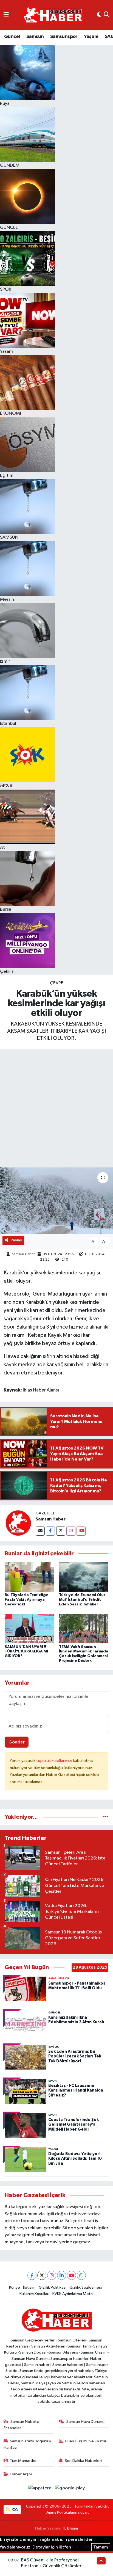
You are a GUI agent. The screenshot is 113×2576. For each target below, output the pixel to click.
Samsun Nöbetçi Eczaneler (22, 2425)
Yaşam (91, 37)
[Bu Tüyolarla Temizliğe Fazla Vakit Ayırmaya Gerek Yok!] (29, 1577)
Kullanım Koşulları (34, 2294)
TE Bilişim (70, 2528)
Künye (15, 2287)
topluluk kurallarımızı (55, 1761)
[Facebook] (50, 1531)
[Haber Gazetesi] (53, 15)
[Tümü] (106, 1817)
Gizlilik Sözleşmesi (86, 2287)
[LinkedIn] (62, 2275)
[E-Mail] (40, 1531)
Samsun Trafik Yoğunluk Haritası (28, 2444)
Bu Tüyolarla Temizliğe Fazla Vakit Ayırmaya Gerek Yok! (26, 1600)
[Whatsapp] (81, 2275)
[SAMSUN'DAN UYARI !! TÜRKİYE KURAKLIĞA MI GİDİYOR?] (29, 1628)
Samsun (35, 37)
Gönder (17, 1742)
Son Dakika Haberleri (83, 2461)
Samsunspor (64, 37)
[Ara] (107, 15)
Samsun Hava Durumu (85, 2422)
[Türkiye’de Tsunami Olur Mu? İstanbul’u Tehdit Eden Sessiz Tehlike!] (84, 1577)
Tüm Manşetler (23, 2461)
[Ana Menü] (6, 15)
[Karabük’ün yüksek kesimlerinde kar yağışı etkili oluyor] (56, 1201)
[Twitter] (61, 1531)
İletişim (29, 2287)
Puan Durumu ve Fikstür (86, 2441)
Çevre (57, 983)
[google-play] (70, 2489)
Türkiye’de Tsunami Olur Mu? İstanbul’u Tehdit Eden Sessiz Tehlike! (82, 1600)
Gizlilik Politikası (53, 2287)
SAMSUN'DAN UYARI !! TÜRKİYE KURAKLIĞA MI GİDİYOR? (26, 1652)
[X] (42, 2275)
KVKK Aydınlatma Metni (73, 2294)
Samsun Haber (23, 1254)
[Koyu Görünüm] (99, 15)
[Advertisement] (56, 1108)
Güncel (12, 37)
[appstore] (40, 2489)
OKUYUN (81, 2547)
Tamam (101, 2547)
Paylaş (16, 1240)
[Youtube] (81, 1531)
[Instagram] (71, 1531)
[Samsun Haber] (18, 1523)
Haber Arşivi (21, 2474)
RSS (15, 2509)
